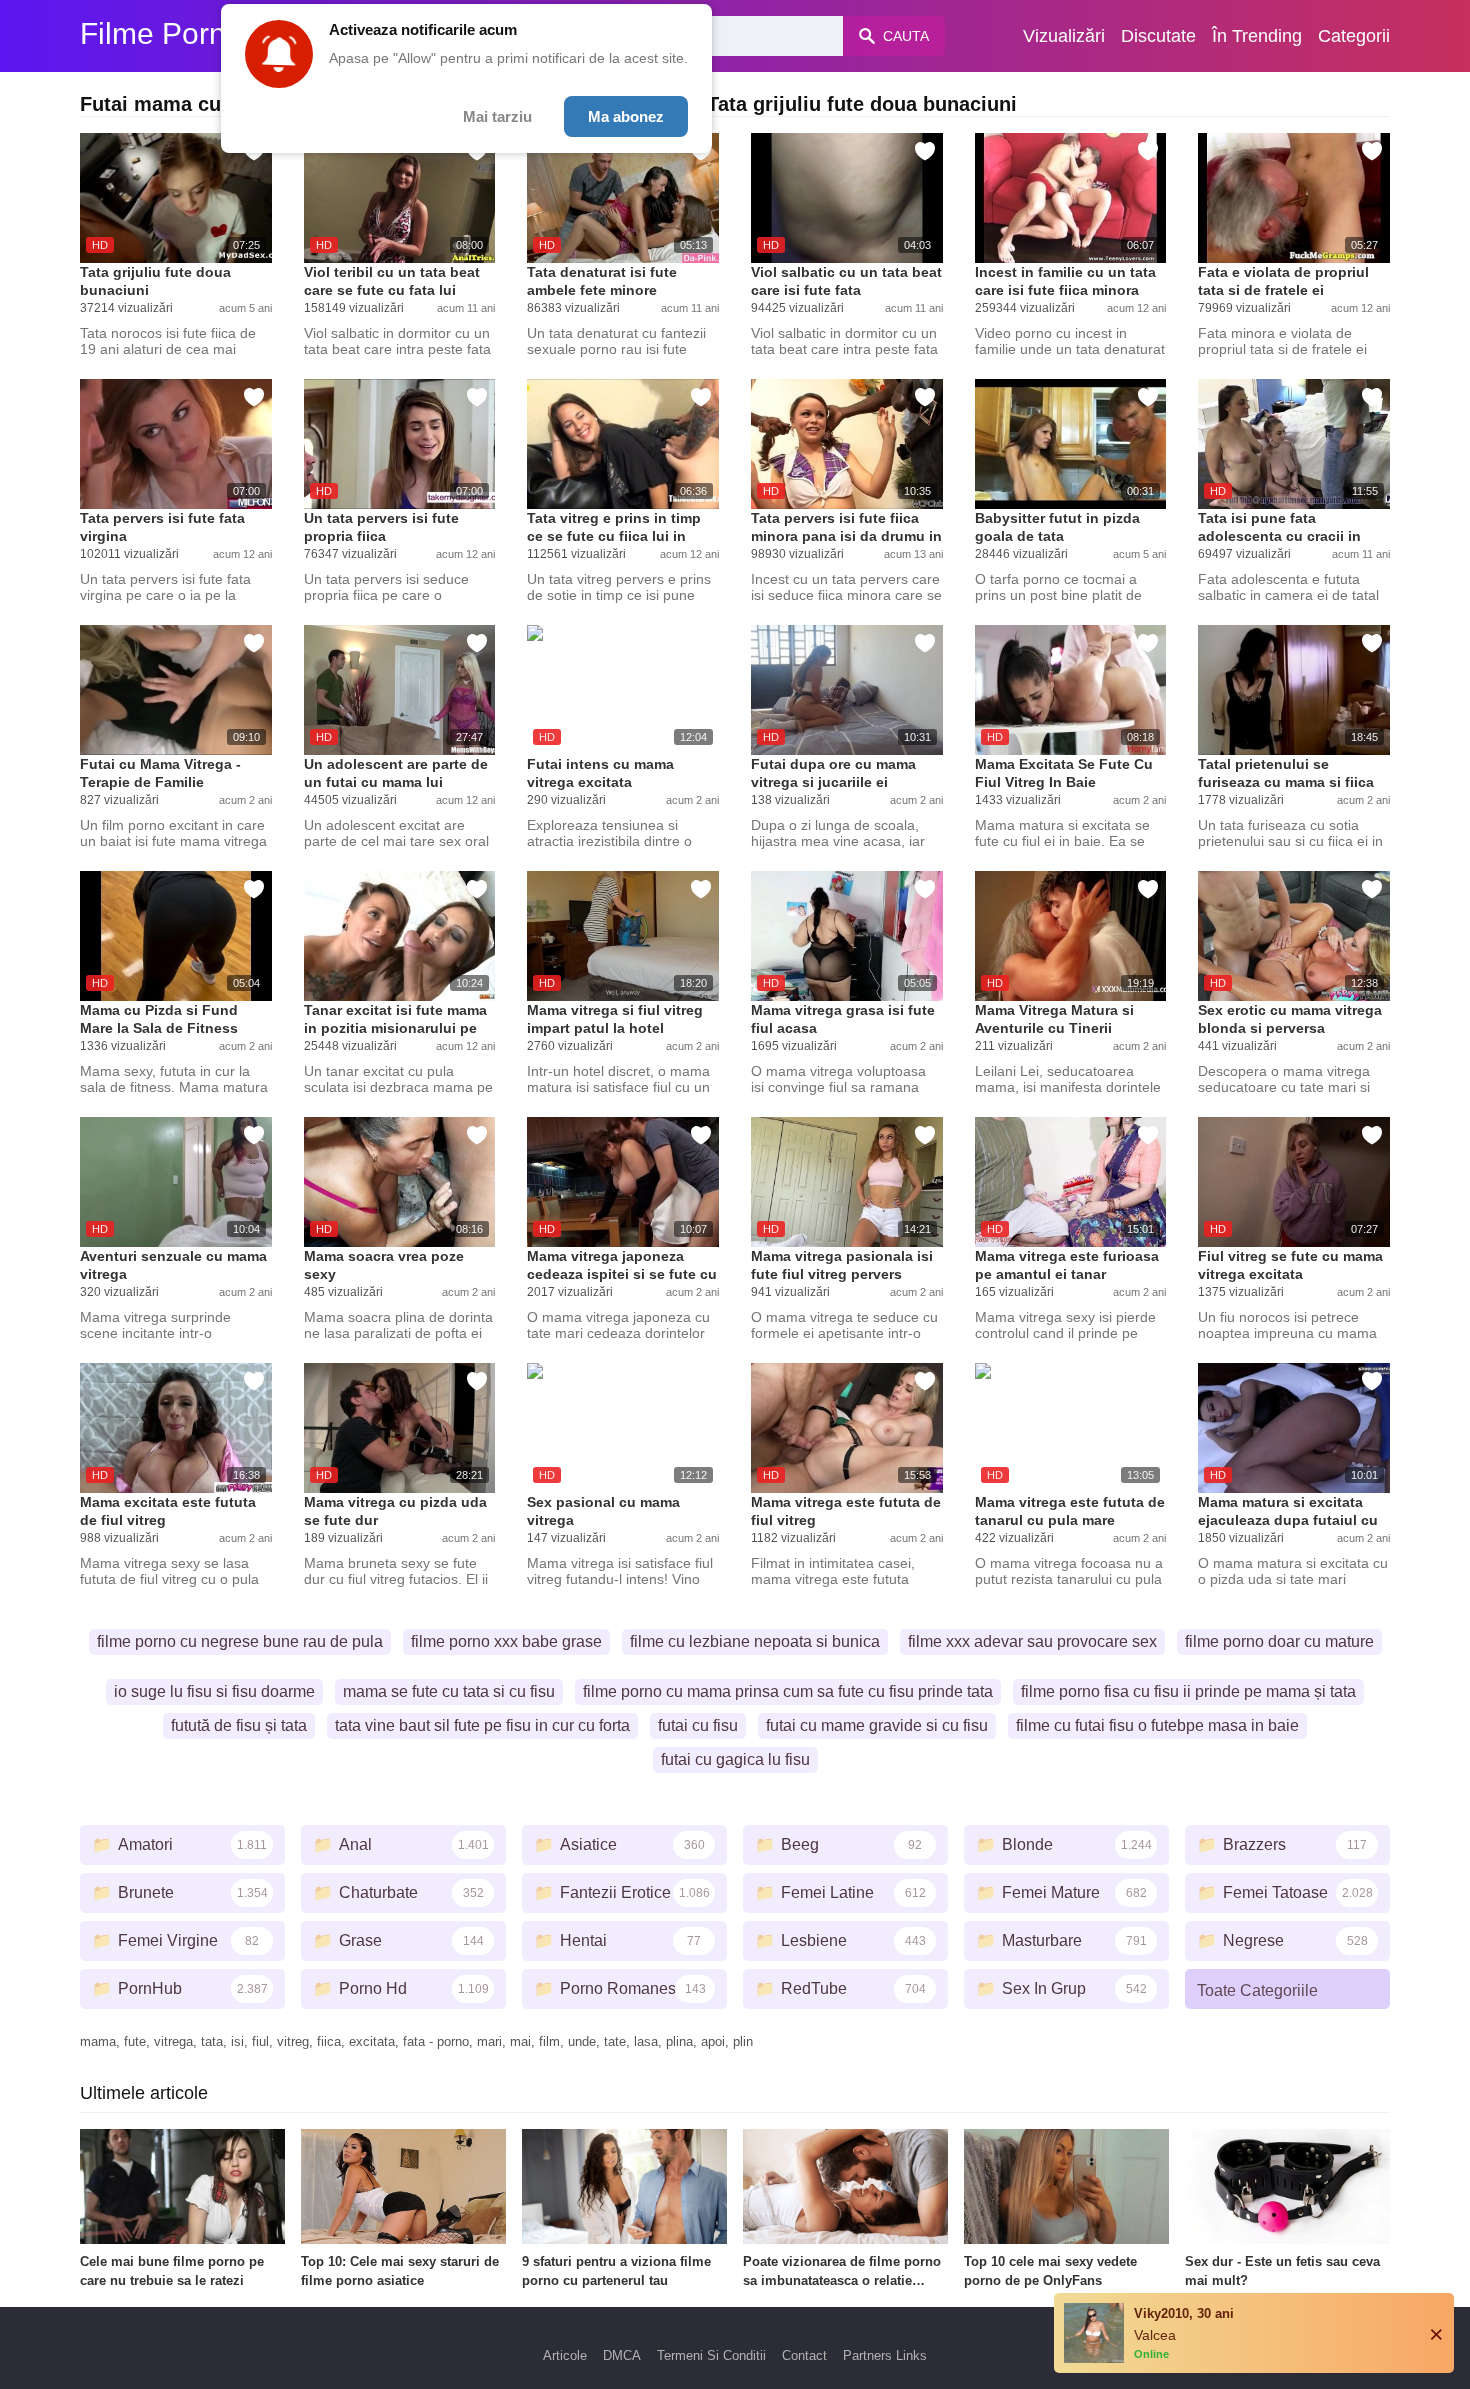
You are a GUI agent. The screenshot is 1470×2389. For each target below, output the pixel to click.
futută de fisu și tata (239, 1725)
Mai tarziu (497, 116)
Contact (804, 2355)
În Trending (1257, 36)
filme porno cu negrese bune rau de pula (240, 1641)
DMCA (622, 2355)
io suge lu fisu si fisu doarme (214, 1691)
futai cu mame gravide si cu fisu (877, 1725)
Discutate (1158, 36)
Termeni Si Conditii (711, 2355)
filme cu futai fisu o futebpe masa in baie (1157, 1725)
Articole (565, 2355)
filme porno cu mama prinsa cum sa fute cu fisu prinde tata (788, 1691)
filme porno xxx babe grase (506, 1641)
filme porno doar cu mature (1279, 1641)
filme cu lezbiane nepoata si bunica (755, 1641)
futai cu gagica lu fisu (735, 1759)
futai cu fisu (698, 1725)
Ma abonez (626, 116)
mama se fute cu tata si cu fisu (449, 1691)
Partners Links (885, 2355)
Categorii (1354, 36)
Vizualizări (1064, 36)
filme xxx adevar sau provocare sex (1032, 1641)
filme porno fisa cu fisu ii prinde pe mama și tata (1188, 1691)
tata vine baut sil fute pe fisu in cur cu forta (482, 1725)
